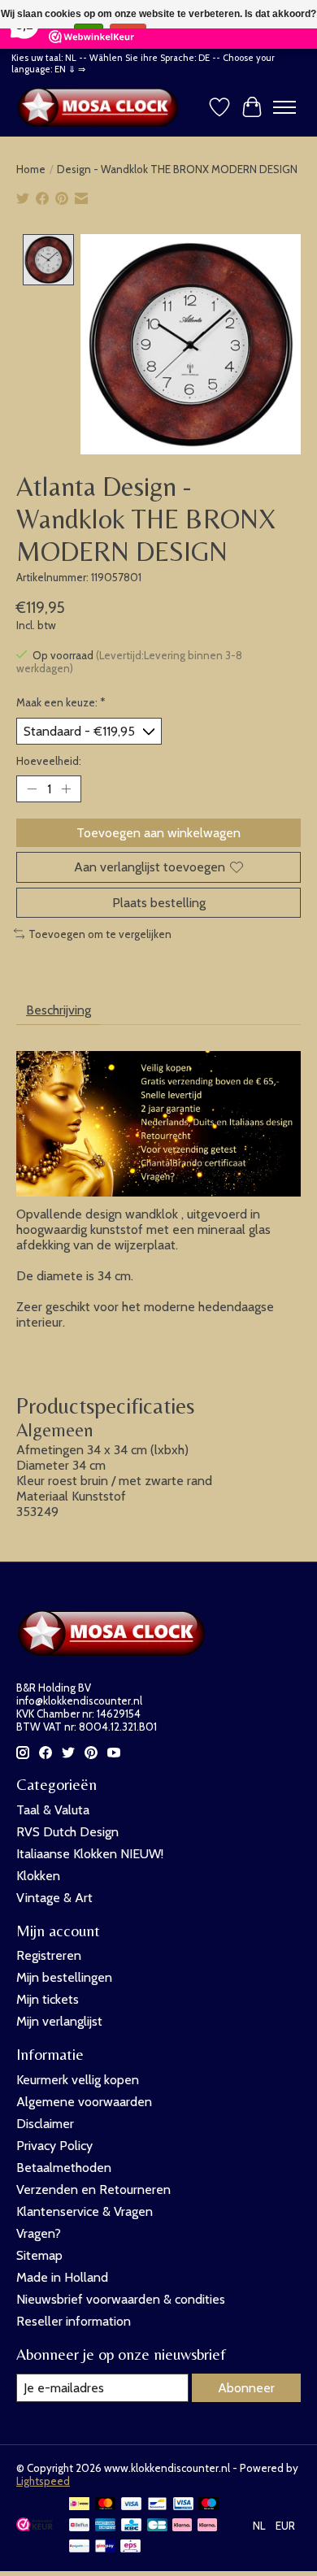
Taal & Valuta (53, 1810)
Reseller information (74, 2321)
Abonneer (246, 2388)
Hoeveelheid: (49, 761)
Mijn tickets (48, 1999)
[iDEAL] (79, 2505)
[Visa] (132, 2505)
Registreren (49, 1955)
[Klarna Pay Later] (182, 2526)
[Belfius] (79, 2526)
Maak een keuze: (61, 702)
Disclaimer (45, 2124)
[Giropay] (105, 2547)
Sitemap (39, 2255)
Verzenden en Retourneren (93, 2189)
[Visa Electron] (183, 2505)
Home (31, 169)
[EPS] (130, 2547)
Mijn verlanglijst (59, 2021)
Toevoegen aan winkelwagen (158, 833)
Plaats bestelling (159, 903)
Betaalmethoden (64, 2168)
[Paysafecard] (79, 2547)
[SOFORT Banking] (207, 2526)
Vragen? (39, 2233)
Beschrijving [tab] (59, 1010)
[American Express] (106, 2526)
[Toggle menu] (284, 107)
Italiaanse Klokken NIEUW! (90, 1854)
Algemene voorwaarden (84, 2102)
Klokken (38, 1876)
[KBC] (131, 2526)
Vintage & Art (54, 1898)
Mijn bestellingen (64, 1977)
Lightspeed (43, 2481)
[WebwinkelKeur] (35, 2527)
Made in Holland (62, 2277)
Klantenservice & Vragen (85, 2211)
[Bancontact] (157, 2505)
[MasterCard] (106, 2505)
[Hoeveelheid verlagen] (32, 789)
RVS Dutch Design (67, 1832)
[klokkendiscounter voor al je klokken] (102, 107)
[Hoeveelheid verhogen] (66, 789)
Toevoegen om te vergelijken (100, 934)
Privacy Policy (54, 2146)
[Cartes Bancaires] (157, 2526)
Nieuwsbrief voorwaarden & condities (121, 2299)
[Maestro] (209, 2505)
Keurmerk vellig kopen (78, 2080)
